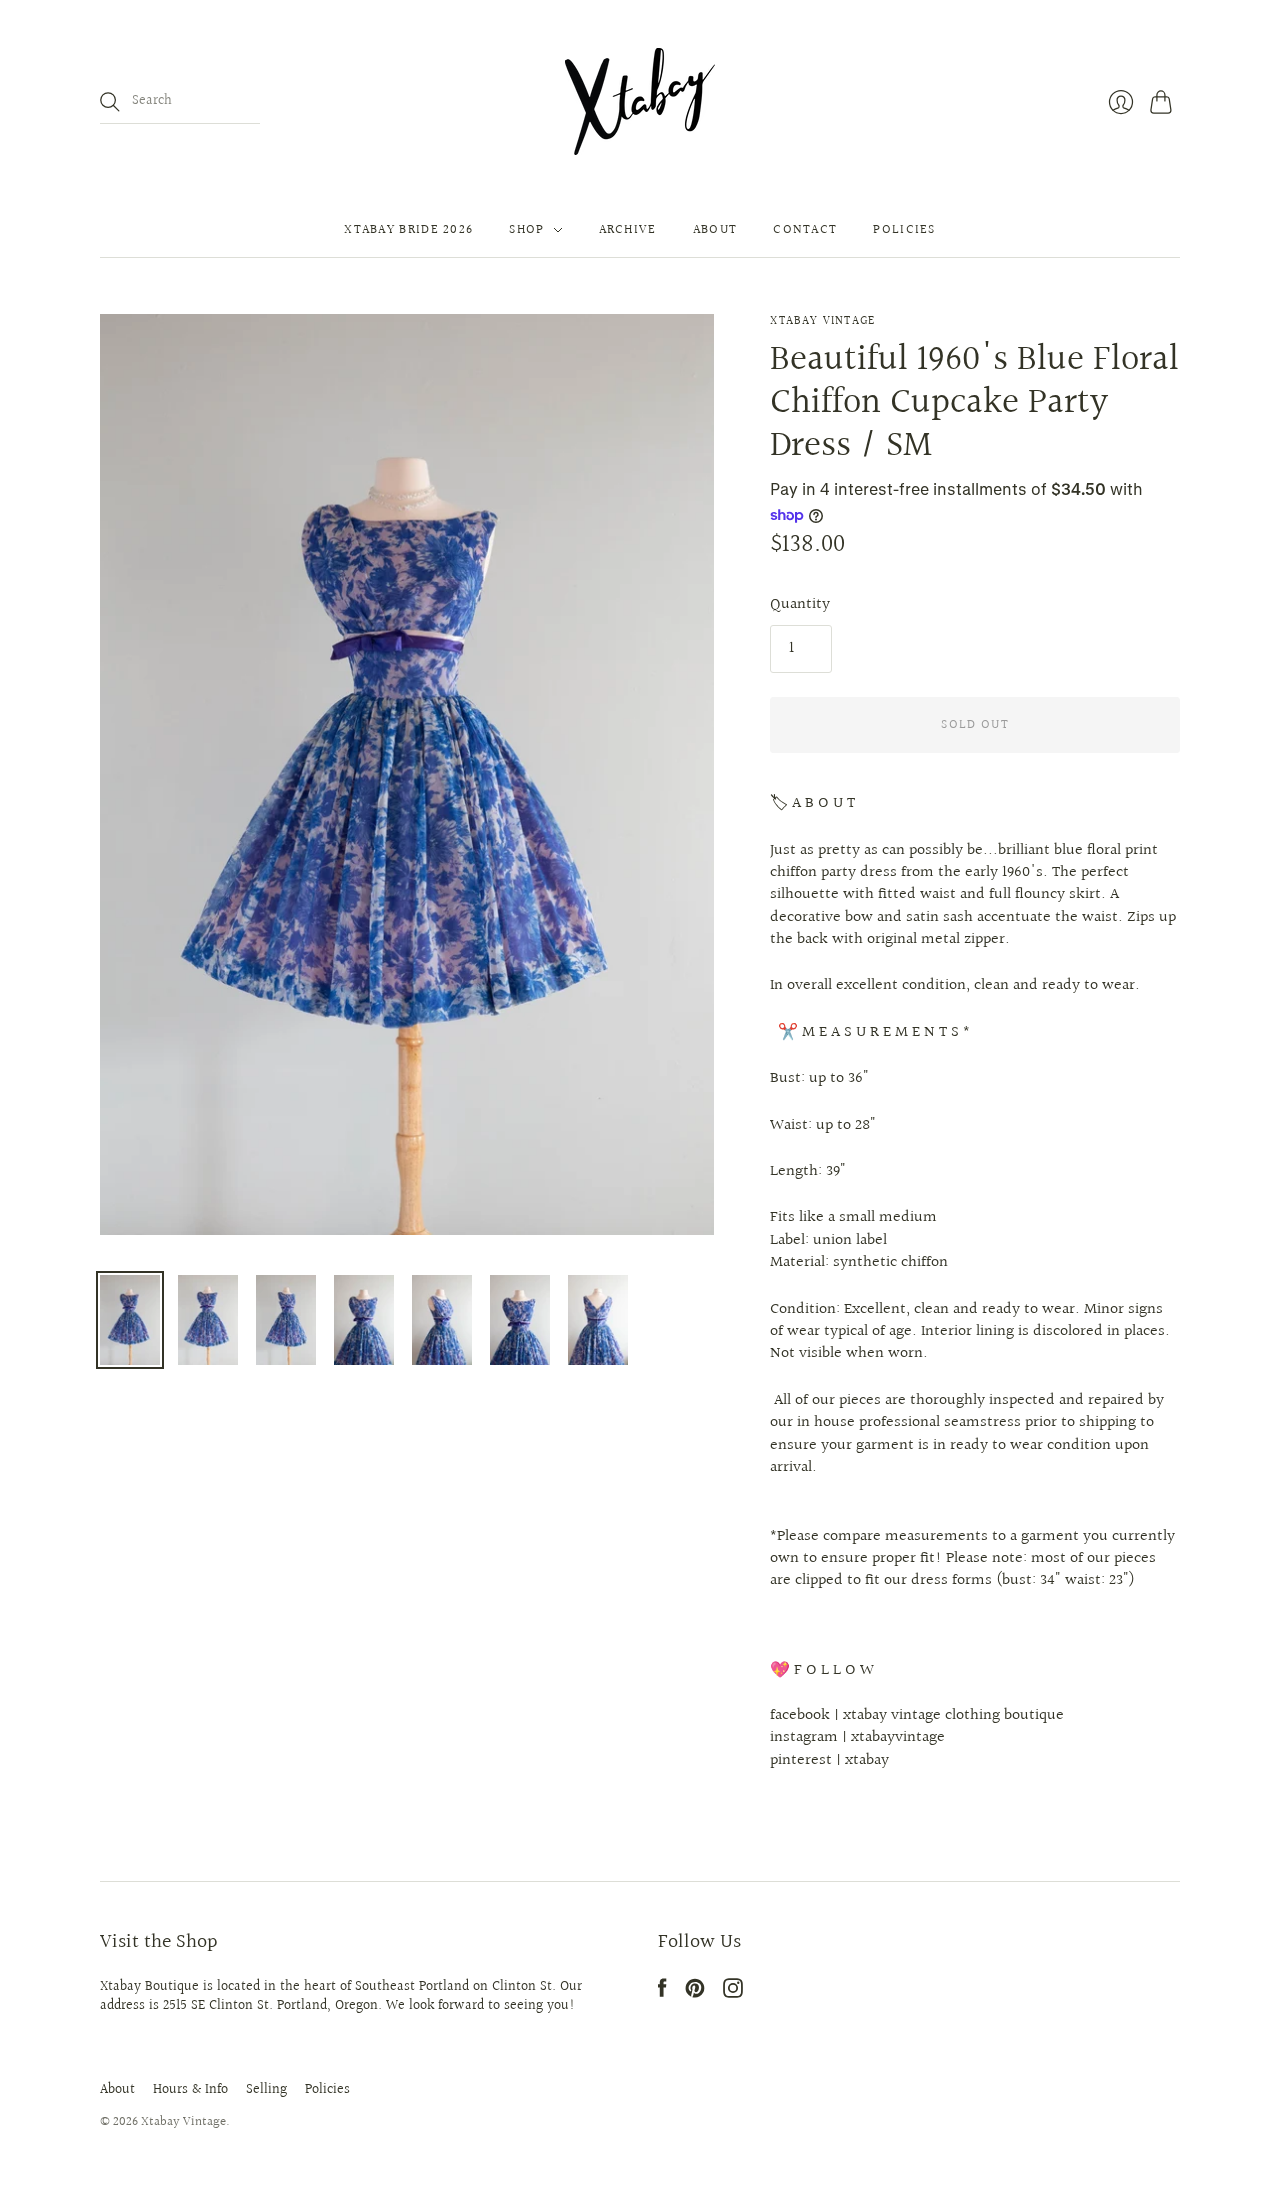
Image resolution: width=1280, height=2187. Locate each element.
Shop (526, 230)
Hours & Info (190, 2090)
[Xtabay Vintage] (640, 101)
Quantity (800, 605)
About (715, 230)
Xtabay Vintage (822, 321)
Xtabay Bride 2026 (408, 230)
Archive (628, 230)
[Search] (110, 102)
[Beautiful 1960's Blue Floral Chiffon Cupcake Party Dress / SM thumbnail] (130, 1320)
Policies (904, 230)
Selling (266, 2090)
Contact (805, 230)
